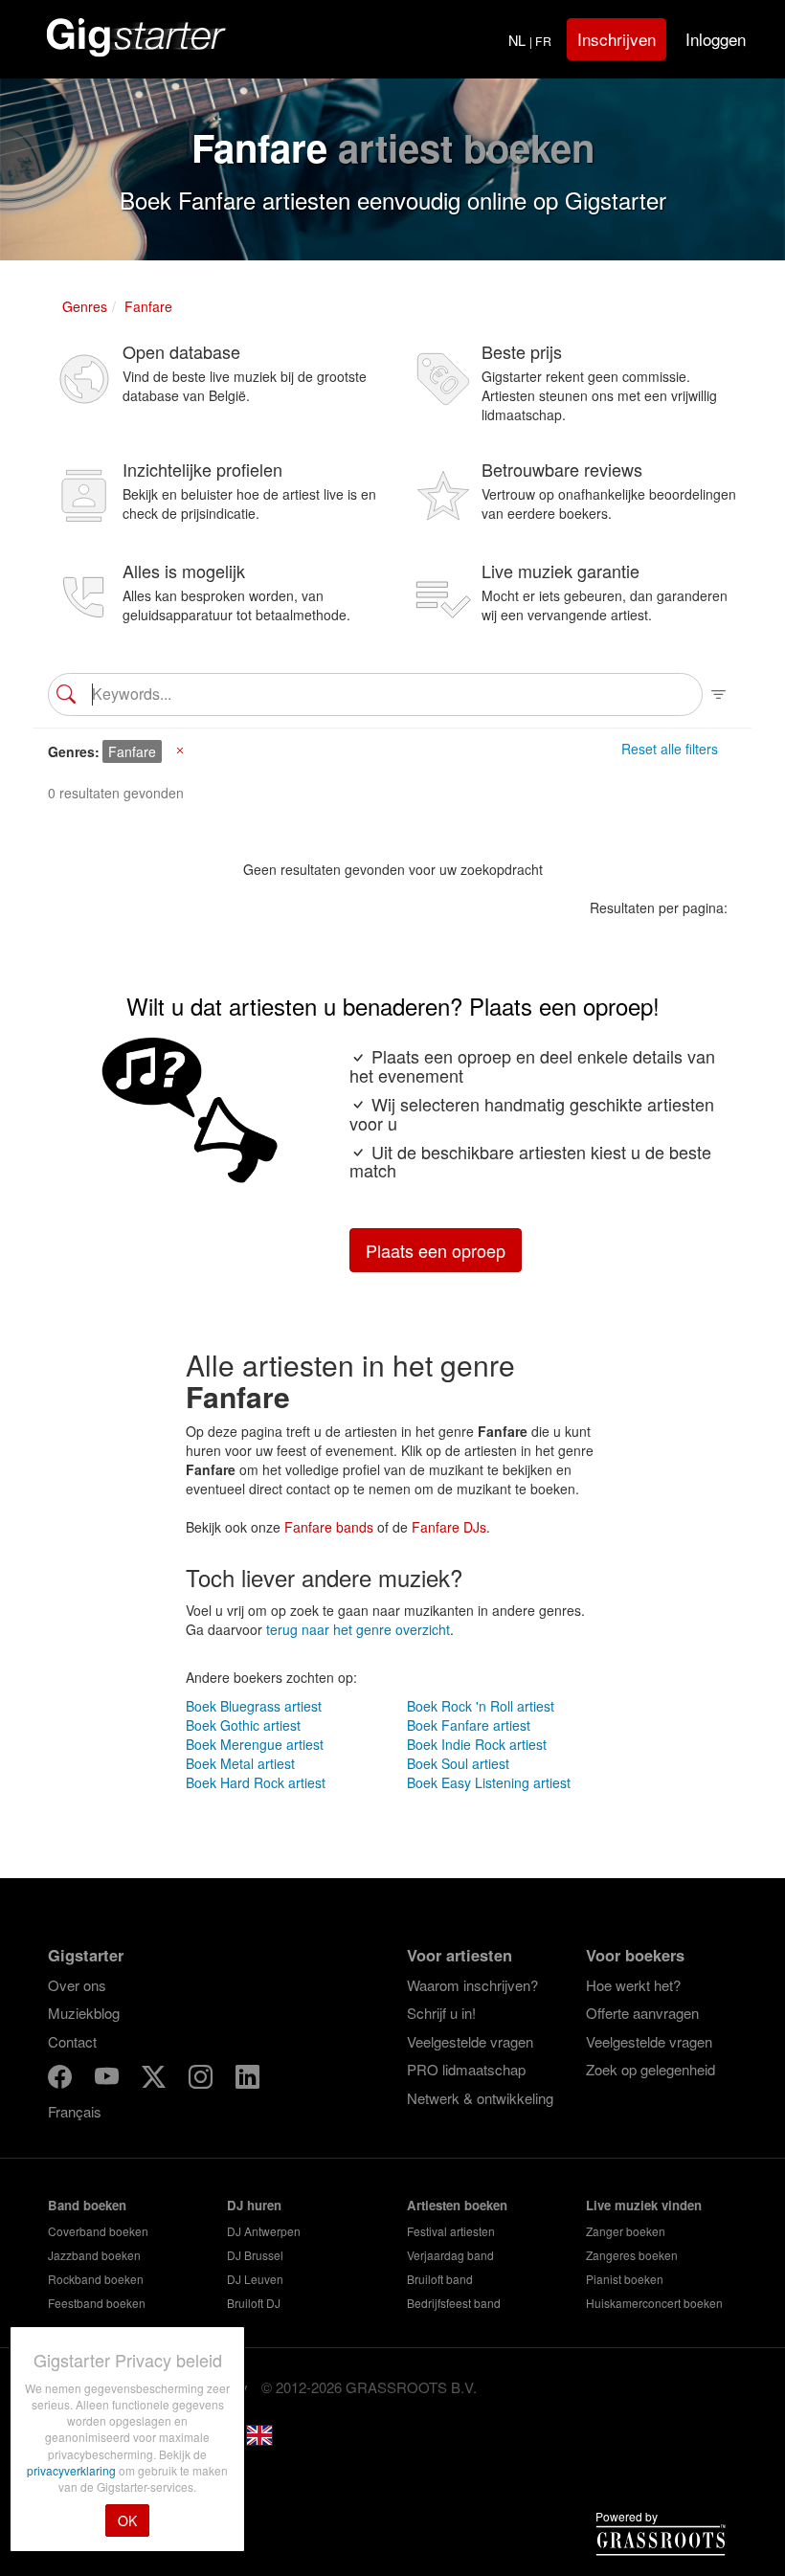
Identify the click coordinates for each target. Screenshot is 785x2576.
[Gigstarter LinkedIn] (247, 2080)
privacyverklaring (73, 2470)
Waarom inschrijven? (472, 1985)
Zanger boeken (626, 2231)
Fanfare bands (329, 1527)
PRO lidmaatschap (466, 2069)
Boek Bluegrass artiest (254, 1706)
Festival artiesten (451, 2231)
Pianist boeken (625, 2279)
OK (127, 2520)
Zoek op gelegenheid (650, 2069)
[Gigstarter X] (156, 2080)
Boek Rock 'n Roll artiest (481, 1706)
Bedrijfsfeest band (454, 2303)
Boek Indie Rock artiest (477, 1744)
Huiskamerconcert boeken (654, 2303)
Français (75, 2111)
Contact (72, 2041)
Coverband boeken (98, 2231)
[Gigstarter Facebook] (62, 2080)
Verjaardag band (450, 2255)
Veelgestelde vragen (470, 2041)
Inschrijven (617, 39)
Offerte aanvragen (642, 2013)
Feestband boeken (97, 2303)
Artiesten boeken (457, 2205)
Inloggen (716, 39)
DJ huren (254, 2205)
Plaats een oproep (436, 1250)
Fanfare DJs (449, 1527)
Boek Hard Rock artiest (256, 1782)
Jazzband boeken (94, 2255)
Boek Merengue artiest (255, 1744)
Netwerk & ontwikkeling (480, 2098)
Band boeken (87, 2205)
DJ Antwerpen (264, 2231)
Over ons (77, 1985)
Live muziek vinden (644, 2205)
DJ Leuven (255, 2279)
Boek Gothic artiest (243, 1725)
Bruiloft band (440, 2279)
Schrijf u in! (441, 2013)
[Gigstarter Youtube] (109, 2080)
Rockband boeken (96, 2279)
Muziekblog (84, 2013)
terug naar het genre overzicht (358, 1629)
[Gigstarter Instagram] (202, 2080)
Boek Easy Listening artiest (489, 1782)
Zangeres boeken (632, 2255)
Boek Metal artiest (240, 1763)
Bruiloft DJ (254, 2303)
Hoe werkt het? (633, 1985)
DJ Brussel (255, 2255)
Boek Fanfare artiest (469, 1725)
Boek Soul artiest (458, 1763)
